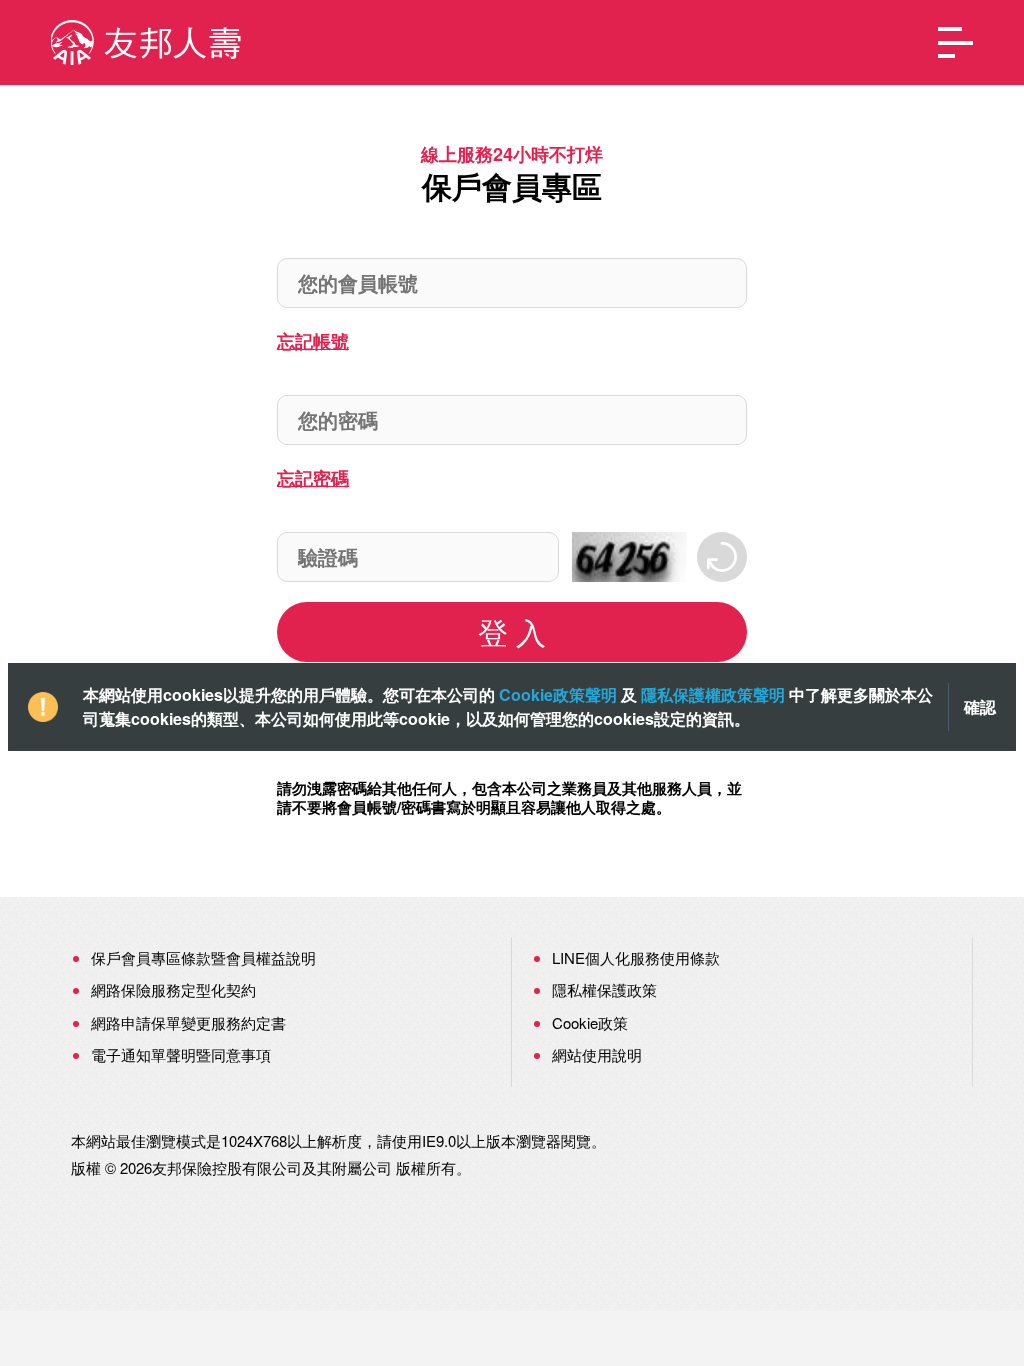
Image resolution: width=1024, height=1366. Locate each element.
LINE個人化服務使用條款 (636, 957)
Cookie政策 (590, 1022)
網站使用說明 (597, 1054)
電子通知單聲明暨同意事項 (181, 1054)
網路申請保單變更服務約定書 (188, 1022)
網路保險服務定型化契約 (173, 989)
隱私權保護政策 (604, 989)
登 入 (512, 631)
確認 (980, 707)
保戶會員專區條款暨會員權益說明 (203, 957)
